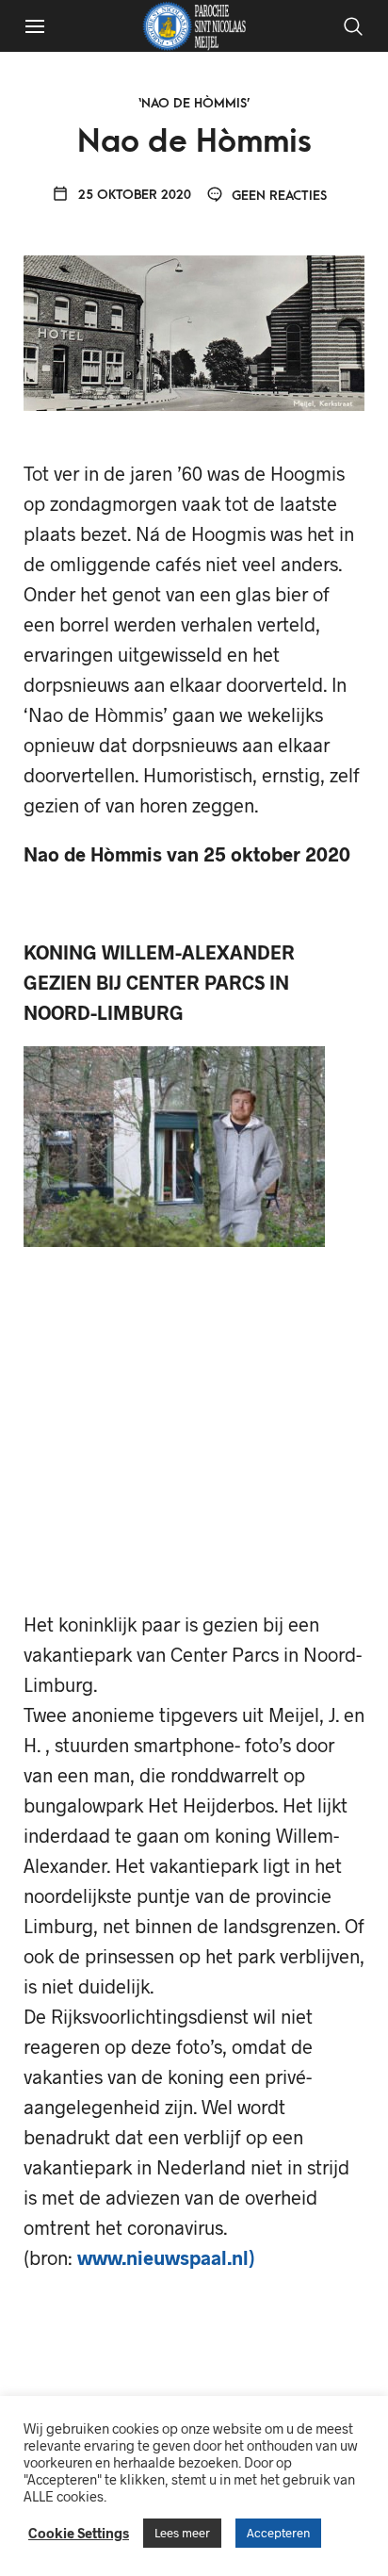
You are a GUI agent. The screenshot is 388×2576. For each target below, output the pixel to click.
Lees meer (182, 2533)
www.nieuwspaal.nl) (166, 2257)
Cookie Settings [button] (79, 2533)
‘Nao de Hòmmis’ (194, 103)
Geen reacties (277, 196)
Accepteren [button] (278, 2533)
